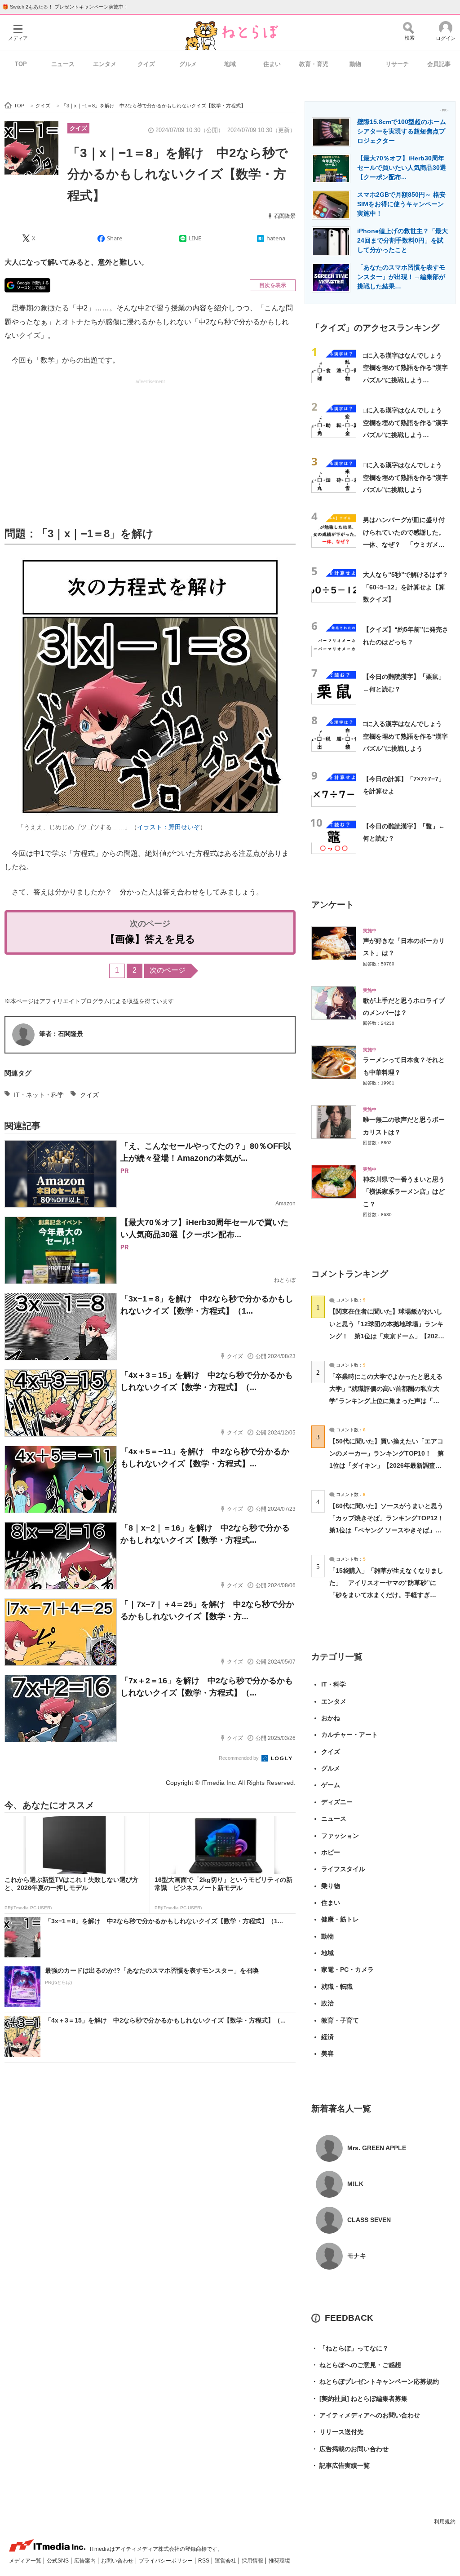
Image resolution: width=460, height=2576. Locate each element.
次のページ (168, 970)
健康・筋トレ (340, 1919)
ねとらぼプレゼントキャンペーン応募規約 (375, 2381)
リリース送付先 (337, 2432)
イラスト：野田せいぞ (168, 827)
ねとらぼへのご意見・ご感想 (356, 2365)
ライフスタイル (343, 1869)
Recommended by (239, 1758)
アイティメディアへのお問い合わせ (366, 2415)
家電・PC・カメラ (347, 1970)
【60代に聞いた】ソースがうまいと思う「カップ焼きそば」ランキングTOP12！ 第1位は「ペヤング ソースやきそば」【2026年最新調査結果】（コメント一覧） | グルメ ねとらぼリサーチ (390, 1530)
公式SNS (58, 2561)
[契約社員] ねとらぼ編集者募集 (359, 2399)
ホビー (331, 1852)
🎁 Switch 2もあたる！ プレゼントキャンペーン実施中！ (65, 7)
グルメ (188, 64)
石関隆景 (285, 216)
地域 (230, 64)
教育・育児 (314, 64)
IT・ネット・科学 (39, 1095)
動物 (355, 64)
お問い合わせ (118, 2561)
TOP (21, 64)
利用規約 (445, 2522)
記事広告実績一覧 (341, 2465)
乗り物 (331, 1886)
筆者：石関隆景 (61, 1034)
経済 (327, 2037)
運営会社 (226, 2561)
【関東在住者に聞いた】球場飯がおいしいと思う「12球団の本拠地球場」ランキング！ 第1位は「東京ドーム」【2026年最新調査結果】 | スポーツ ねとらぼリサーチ (386, 1336)
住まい (272, 64)
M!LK (355, 2184)
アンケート (333, 905)
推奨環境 (279, 2561)
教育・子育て (340, 2020)
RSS (204, 2561)
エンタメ (105, 64)
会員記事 (439, 64)
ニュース (63, 64)
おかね (331, 1718)
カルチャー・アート (349, 1735)
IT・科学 (334, 1684)
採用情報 (253, 2561)
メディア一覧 (26, 2561)
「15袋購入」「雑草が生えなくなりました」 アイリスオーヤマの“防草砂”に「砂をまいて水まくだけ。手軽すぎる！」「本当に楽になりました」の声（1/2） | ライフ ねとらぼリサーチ (386, 1595)
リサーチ (397, 64)
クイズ (146, 64)
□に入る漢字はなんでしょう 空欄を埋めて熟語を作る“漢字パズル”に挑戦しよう (406, 477)
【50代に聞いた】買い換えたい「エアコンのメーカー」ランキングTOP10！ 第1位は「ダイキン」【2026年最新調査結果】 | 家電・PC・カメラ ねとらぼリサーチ (387, 1466)
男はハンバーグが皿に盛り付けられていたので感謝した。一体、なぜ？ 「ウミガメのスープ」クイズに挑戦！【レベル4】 (404, 544)
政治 (327, 2003)
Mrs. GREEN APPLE (377, 2148)
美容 (327, 2054)
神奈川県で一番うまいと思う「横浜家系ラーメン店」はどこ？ (404, 1192)
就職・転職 (337, 1987)
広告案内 (86, 2561)
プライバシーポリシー (166, 2561)
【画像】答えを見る (150, 939)
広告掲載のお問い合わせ (350, 2449)
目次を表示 (273, 285)
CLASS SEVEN (369, 2220)
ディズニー (337, 1802)
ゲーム (331, 1785)
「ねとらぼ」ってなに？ (350, 2348)
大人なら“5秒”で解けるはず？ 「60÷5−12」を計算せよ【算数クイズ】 (409, 587)
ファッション (340, 1836)
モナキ (357, 2256)
